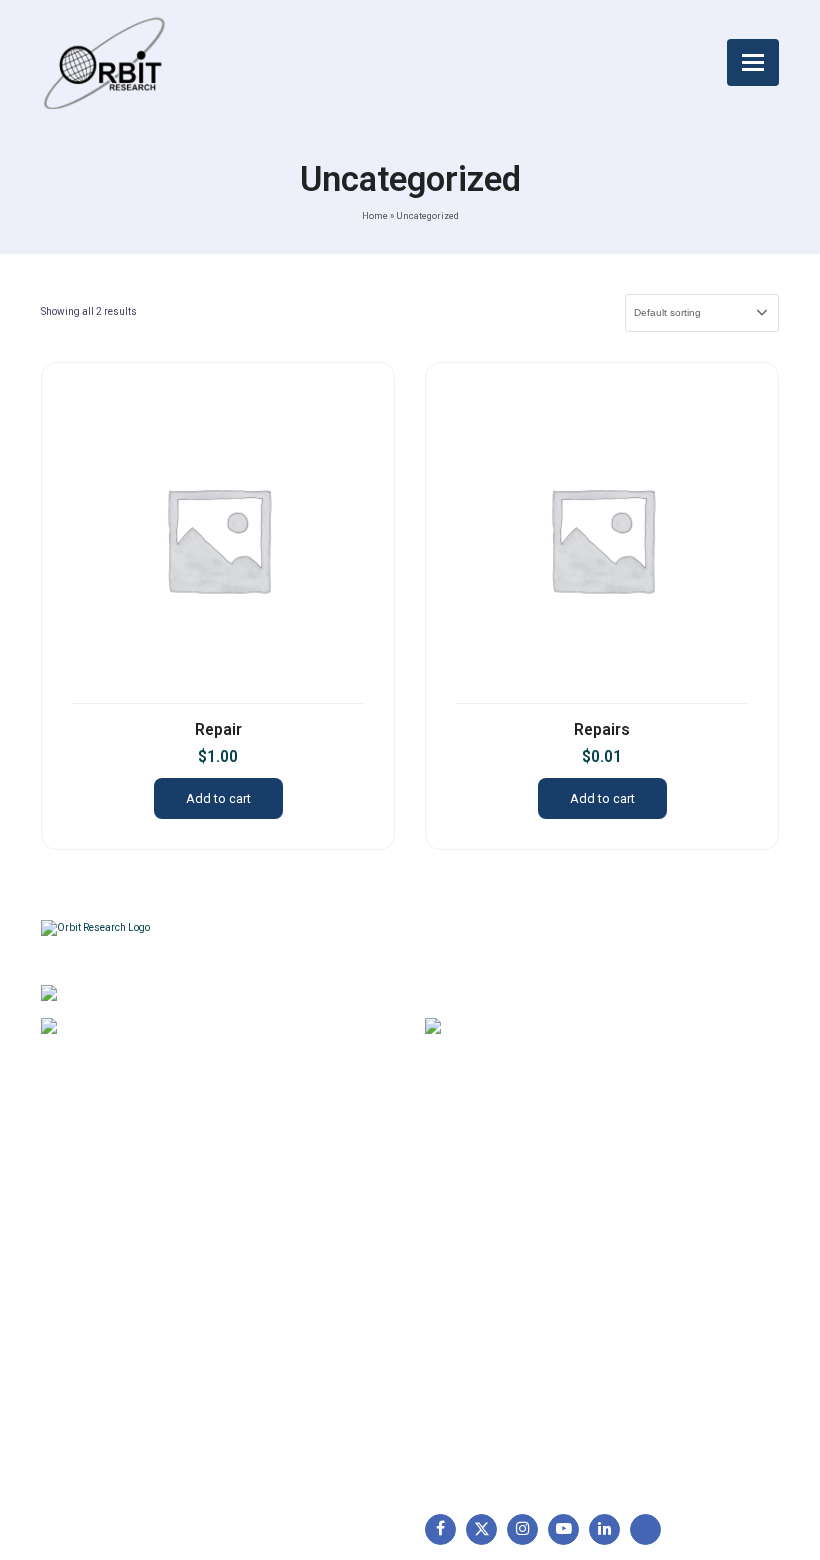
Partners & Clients (108, 1374)
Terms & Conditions (298, 1248)
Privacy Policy (280, 1279)
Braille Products (486, 1185)
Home (375, 215)
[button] (753, 62)
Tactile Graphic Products (515, 1279)
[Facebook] (440, 1529)
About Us (81, 1185)
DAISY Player (477, 1217)
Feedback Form (285, 1342)
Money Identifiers (491, 1342)
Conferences (277, 1311)
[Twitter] (481, 1529)
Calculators (471, 1311)
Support (77, 1217)
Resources (85, 1311)
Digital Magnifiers (490, 1451)
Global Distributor (291, 1185)
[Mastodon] (645, 1529)
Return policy (277, 1217)
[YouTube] (563, 1529)
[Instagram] (522, 1529)
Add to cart (218, 798)
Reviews (77, 1279)
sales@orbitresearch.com (579, 1029)
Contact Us (87, 1342)
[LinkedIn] (604, 1529)
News (69, 1248)
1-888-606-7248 (170, 1029)
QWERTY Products (495, 1248)
